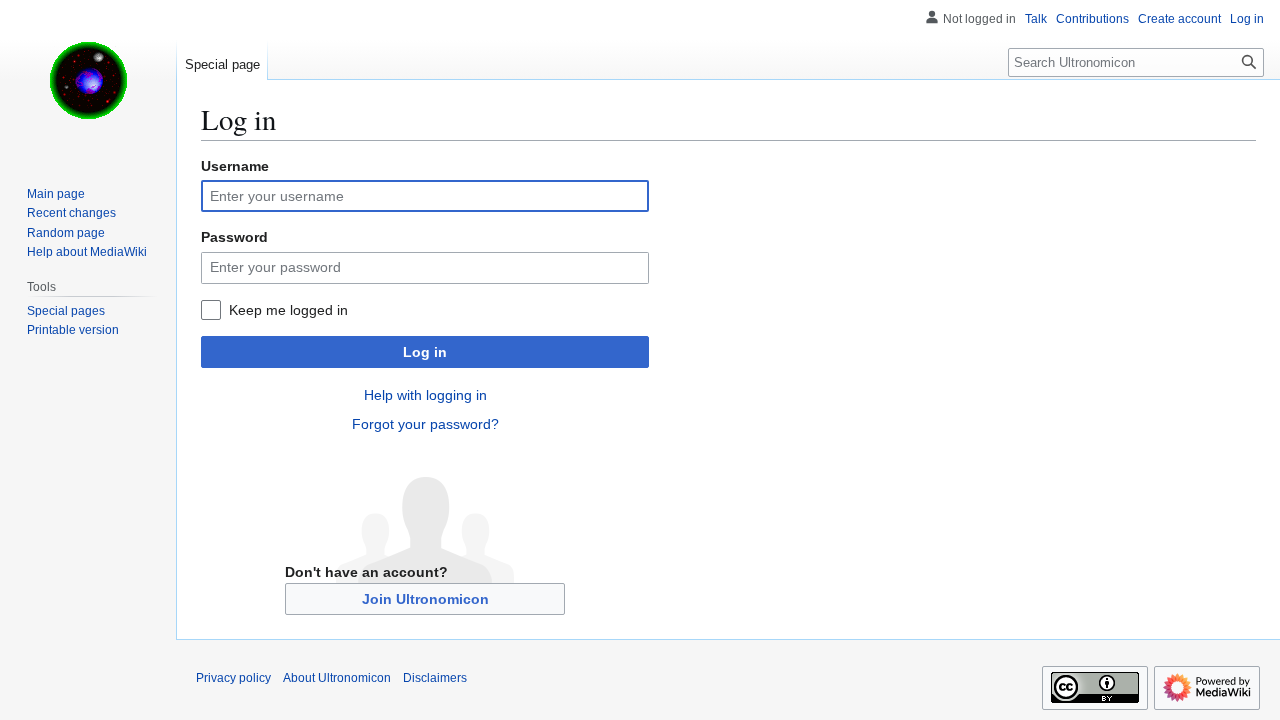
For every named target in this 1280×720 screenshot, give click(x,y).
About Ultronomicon (337, 678)
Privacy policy (233, 678)
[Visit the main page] (88, 80)
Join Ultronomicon (425, 599)
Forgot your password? (425, 424)
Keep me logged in (288, 310)
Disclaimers (435, 678)
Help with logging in (425, 395)
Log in (425, 352)
